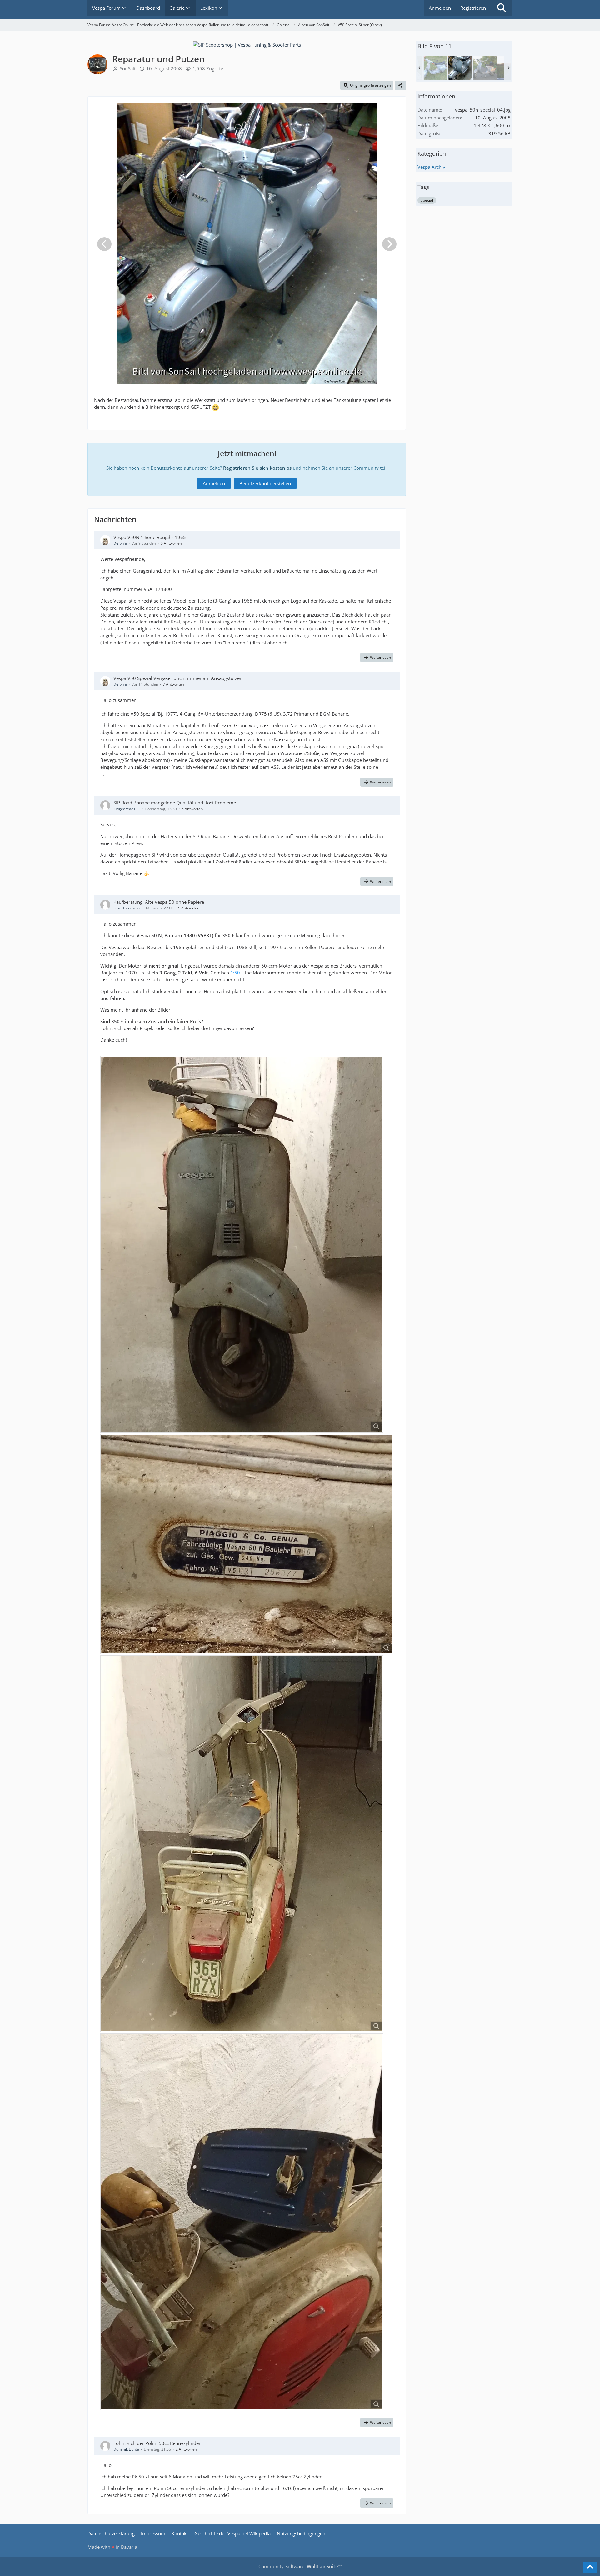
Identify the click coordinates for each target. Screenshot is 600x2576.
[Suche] (502, 8)
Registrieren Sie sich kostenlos (257, 468)
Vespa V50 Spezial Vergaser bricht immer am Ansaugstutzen (178, 678)
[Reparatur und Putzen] (460, 68)
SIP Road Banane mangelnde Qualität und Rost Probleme (175, 803)
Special (427, 200)
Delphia (120, 543)
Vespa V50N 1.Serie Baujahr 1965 (150, 537)
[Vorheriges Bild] (104, 244)
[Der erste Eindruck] (435, 68)
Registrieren (473, 8)
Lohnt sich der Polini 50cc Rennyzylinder (157, 2443)
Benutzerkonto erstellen (265, 483)
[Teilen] (401, 85)
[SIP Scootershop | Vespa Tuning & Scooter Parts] (247, 44)
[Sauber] (485, 68)
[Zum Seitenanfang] (590, 2567)
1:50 (235, 973)
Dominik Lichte (126, 2449)
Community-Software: (300, 2566)
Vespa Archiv (431, 167)
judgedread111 (127, 809)
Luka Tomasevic (127, 908)
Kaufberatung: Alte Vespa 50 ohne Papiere (159, 902)
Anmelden (440, 8)
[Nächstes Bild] (389, 244)
